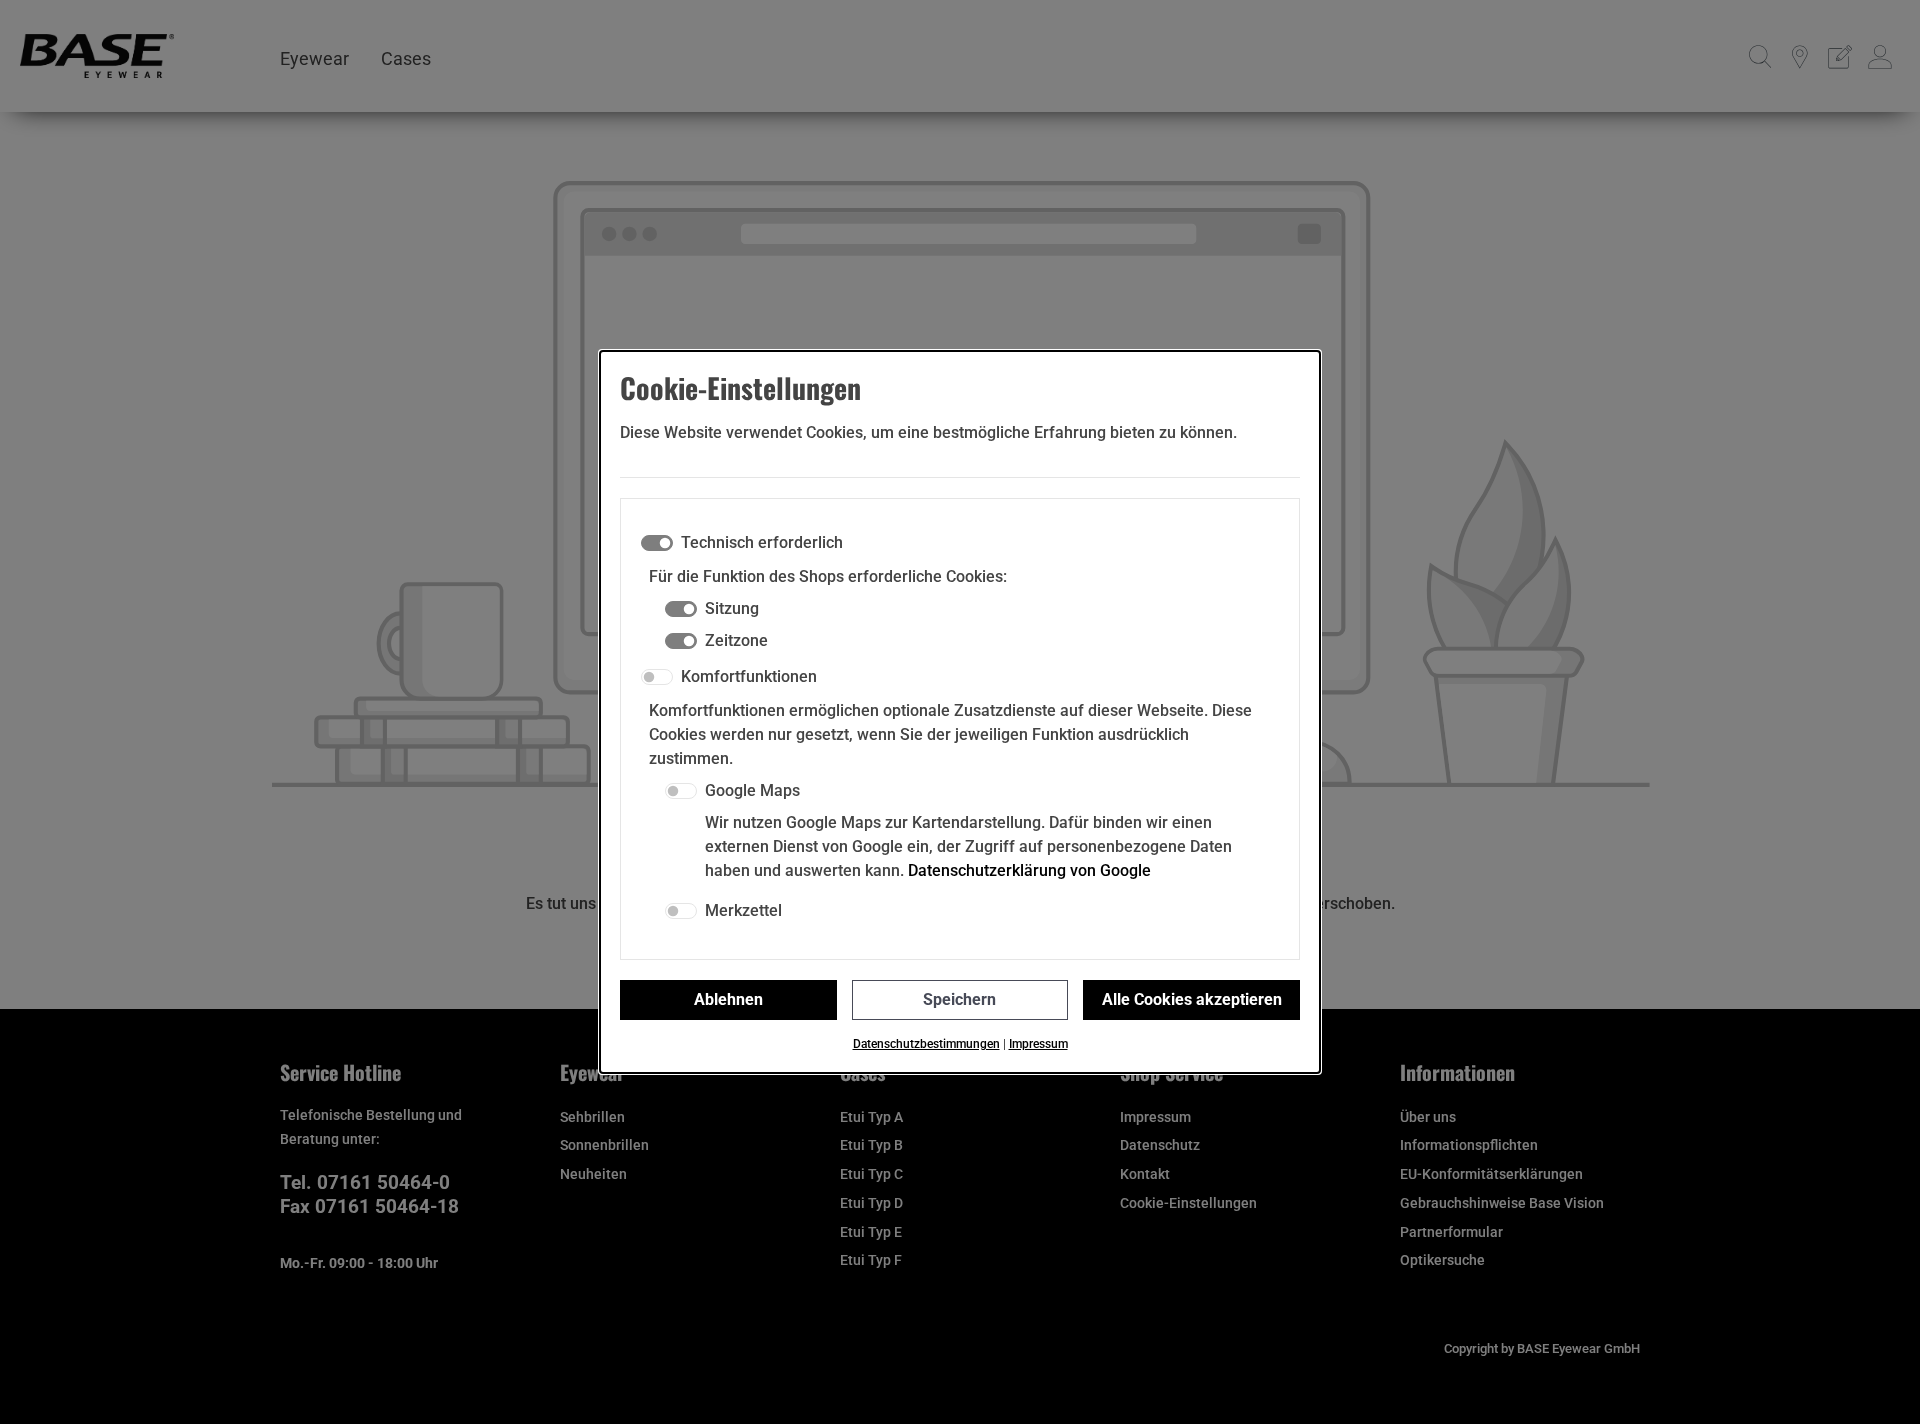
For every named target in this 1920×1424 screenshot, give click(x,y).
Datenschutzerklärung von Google (1029, 870)
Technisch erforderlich (762, 542)
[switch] (657, 677)
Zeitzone (736, 640)
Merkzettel (743, 910)
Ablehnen (728, 999)
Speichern (959, 999)
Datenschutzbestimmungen (926, 1044)
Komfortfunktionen (749, 676)
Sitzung (732, 608)
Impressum (1038, 1044)
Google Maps (752, 790)
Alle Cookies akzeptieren (1192, 999)
